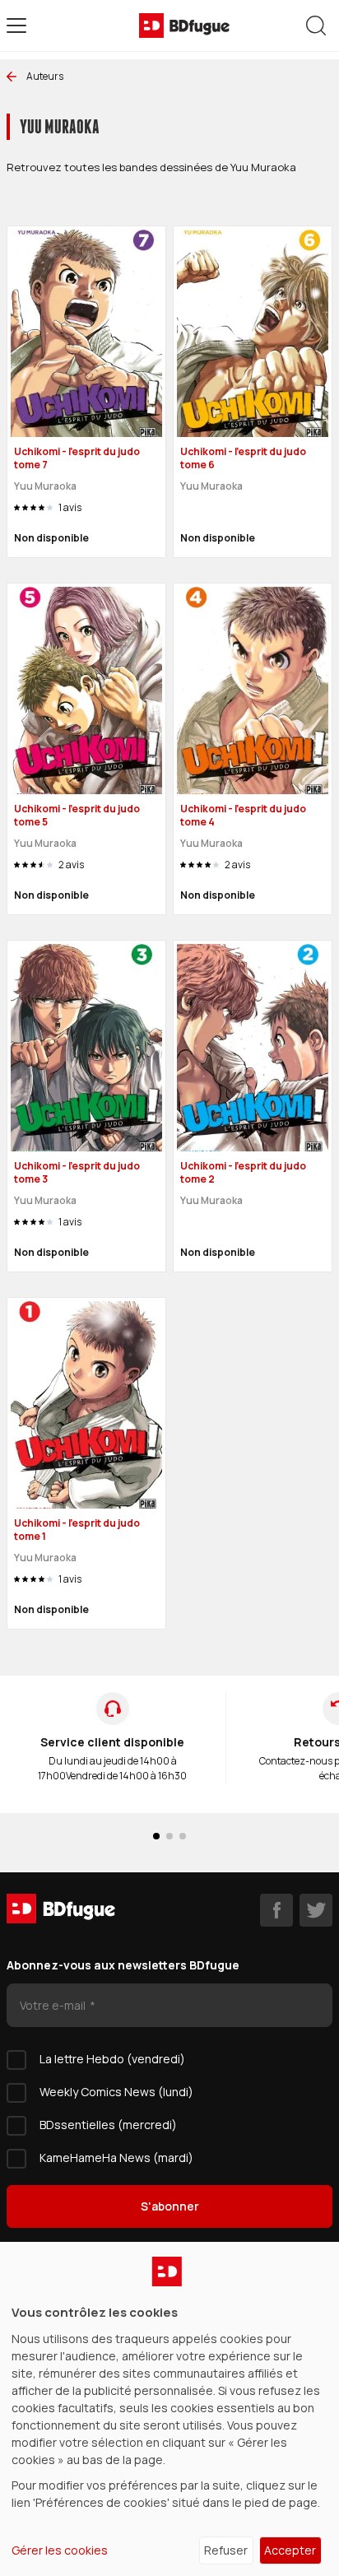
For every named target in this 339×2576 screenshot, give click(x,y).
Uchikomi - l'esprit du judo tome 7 (77, 458)
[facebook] (276, 1910)
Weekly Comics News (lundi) (116, 2092)
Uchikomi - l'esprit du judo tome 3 (77, 1173)
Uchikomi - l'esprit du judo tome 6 (243, 458)
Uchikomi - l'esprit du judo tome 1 (77, 1530)
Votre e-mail (54, 2005)
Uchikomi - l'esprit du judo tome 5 (77, 816)
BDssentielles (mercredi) (108, 2125)
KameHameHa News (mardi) (116, 2158)
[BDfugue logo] (184, 26)
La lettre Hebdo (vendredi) (112, 2059)
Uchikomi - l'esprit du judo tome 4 (243, 816)
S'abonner (170, 2206)
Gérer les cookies (60, 2550)
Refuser (226, 2550)
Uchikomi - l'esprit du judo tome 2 (243, 1173)
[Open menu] (16, 26)
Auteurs (45, 76)
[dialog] (169, 2409)
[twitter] (316, 1910)
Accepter (290, 2550)
